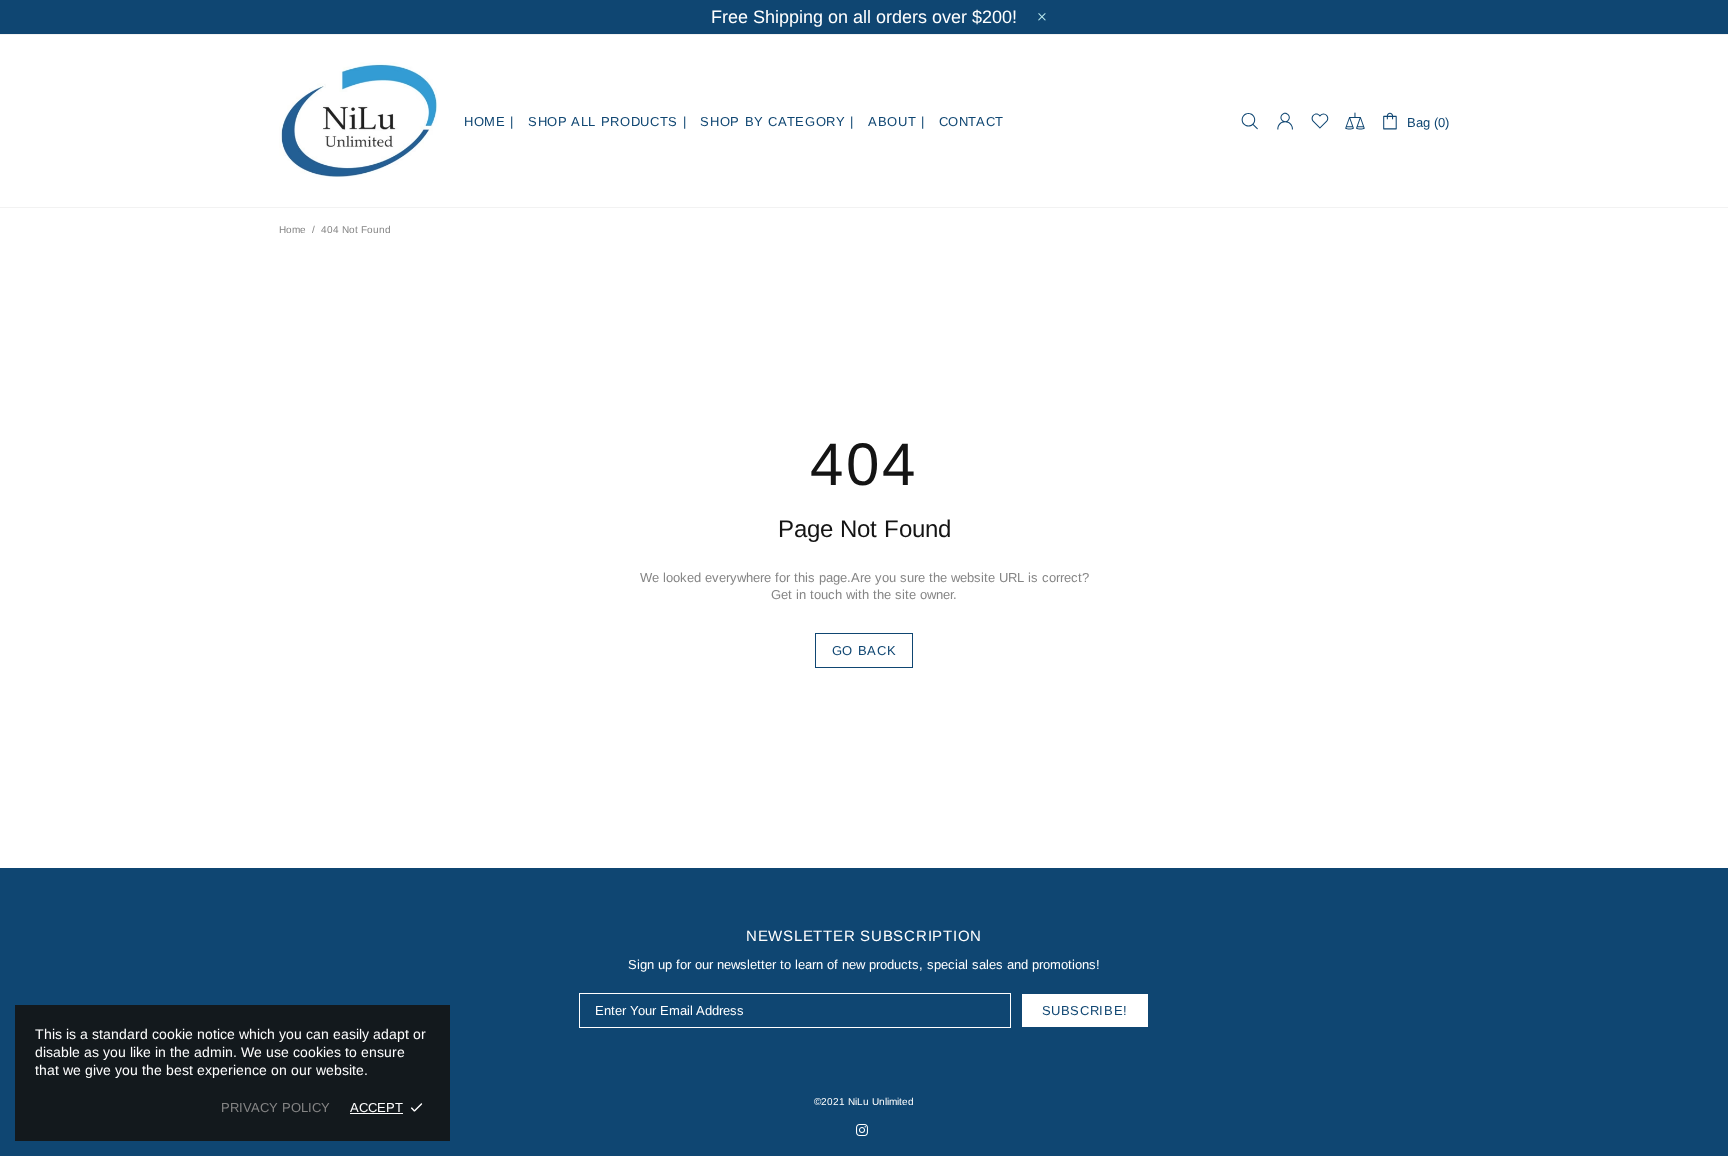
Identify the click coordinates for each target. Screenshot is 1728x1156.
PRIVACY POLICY (275, 1107)
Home (292, 229)
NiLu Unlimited (359, 121)
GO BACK (864, 650)
